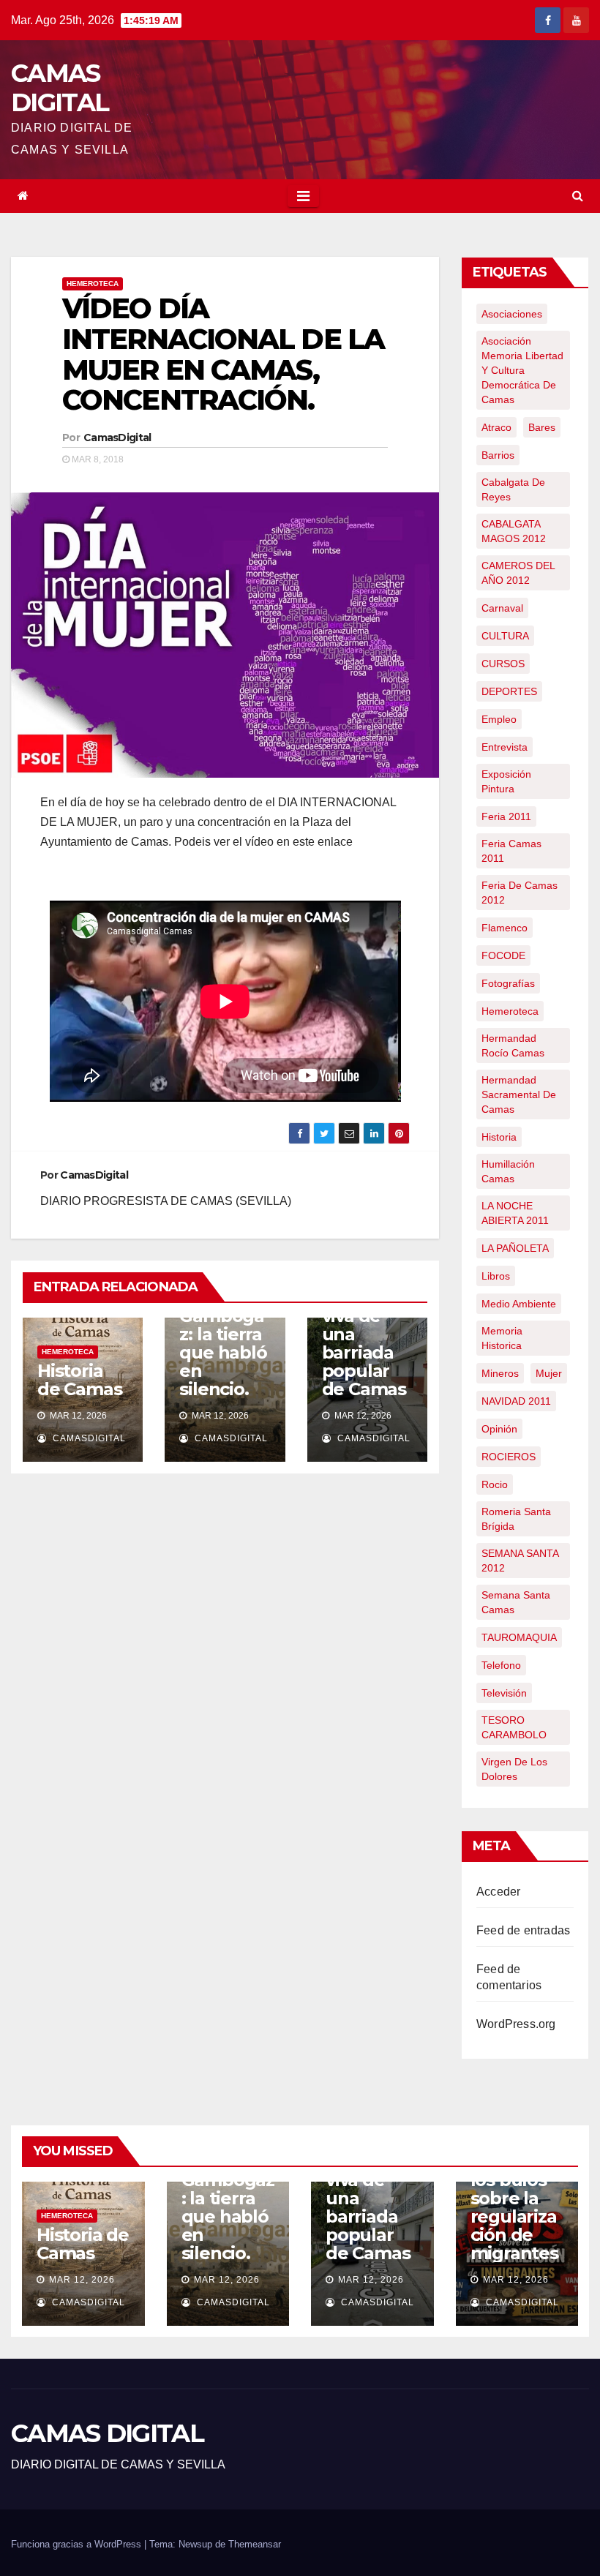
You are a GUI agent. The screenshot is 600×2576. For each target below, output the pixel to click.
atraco (496, 427)
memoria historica (502, 1338)
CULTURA (505, 636)
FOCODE (503, 955)
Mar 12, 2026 (82, 2280)
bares (542, 427)
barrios (498, 455)
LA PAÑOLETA (515, 1248)
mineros (500, 1373)
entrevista (505, 747)
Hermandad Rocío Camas (513, 1045)
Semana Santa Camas (516, 1602)
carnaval (502, 608)
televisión (504, 1693)
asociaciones (512, 314)
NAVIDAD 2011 (516, 1401)
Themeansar (255, 2544)
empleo (499, 719)
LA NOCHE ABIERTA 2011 (515, 1213)
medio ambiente (519, 1304)
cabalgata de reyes (513, 489)
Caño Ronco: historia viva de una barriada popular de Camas (364, 1325)
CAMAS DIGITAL (60, 88)
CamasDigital (117, 438)
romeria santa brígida (516, 1519)
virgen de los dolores (514, 1769)
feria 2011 (506, 816)
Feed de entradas (523, 1930)
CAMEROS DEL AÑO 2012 (518, 573)
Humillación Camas (508, 1171)
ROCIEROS (509, 1457)
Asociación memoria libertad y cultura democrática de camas (522, 370)
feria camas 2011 (511, 851)
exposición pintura (506, 781)
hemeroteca (510, 1011)
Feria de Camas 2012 (520, 893)
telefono (501, 1665)
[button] (578, 196)
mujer (549, 1373)
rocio (495, 1484)
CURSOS (503, 664)
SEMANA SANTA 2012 (520, 1561)
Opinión (499, 1429)
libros (496, 1276)
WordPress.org (516, 2024)
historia (499, 1137)
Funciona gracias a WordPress (78, 2544)
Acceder (498, 1892)
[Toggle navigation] (303, 196)
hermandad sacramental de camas (519, 1094)
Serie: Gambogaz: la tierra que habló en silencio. (223, 1343)
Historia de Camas (79, 1380)
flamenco (505, 928)
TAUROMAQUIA (519, 1637)
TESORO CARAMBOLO (514, 1727)
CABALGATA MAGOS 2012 (514, 531)
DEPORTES (509, 691)
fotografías (508, 983)
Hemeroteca (93, 283)
